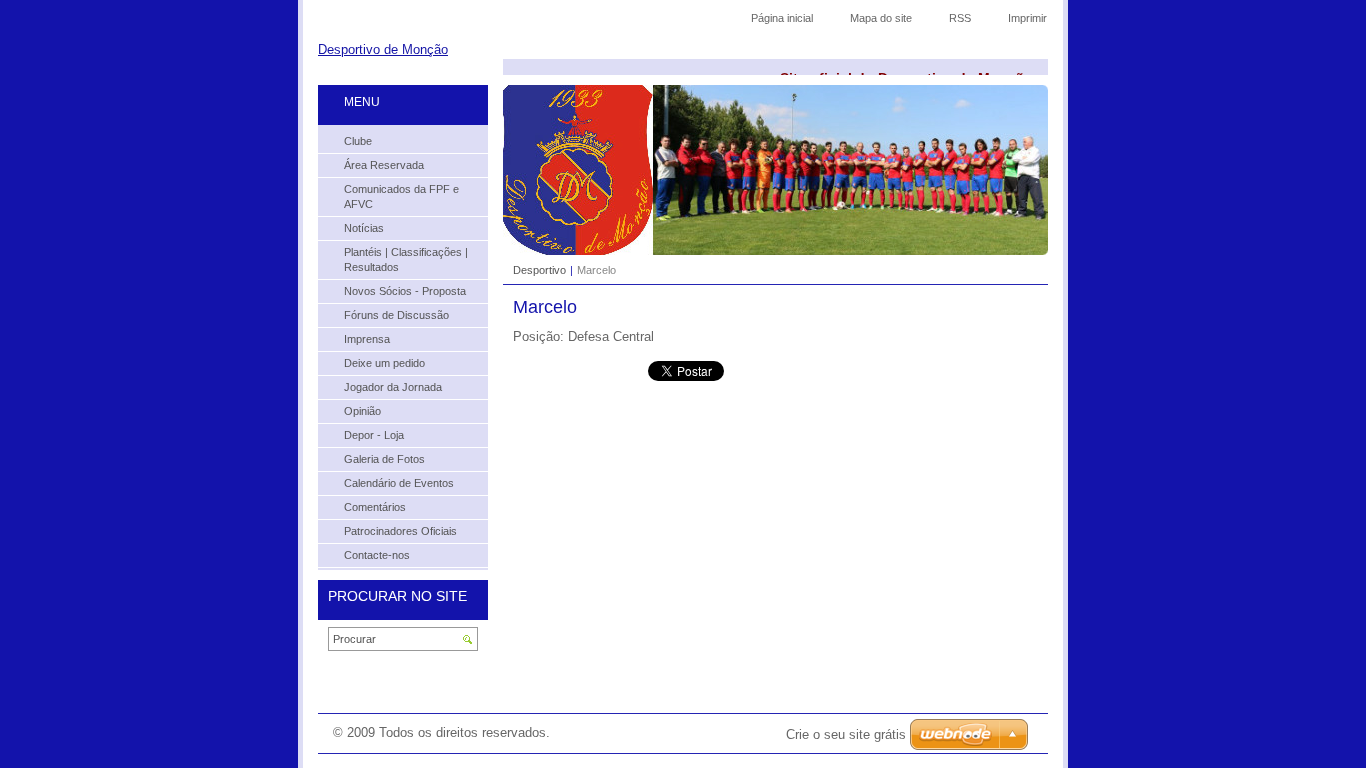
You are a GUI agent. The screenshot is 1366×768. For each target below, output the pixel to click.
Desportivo (539, 270)
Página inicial (782, 18)
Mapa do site (881, 18)
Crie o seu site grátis (846, 734)
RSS (960, 18)
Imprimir (1027, 18)
